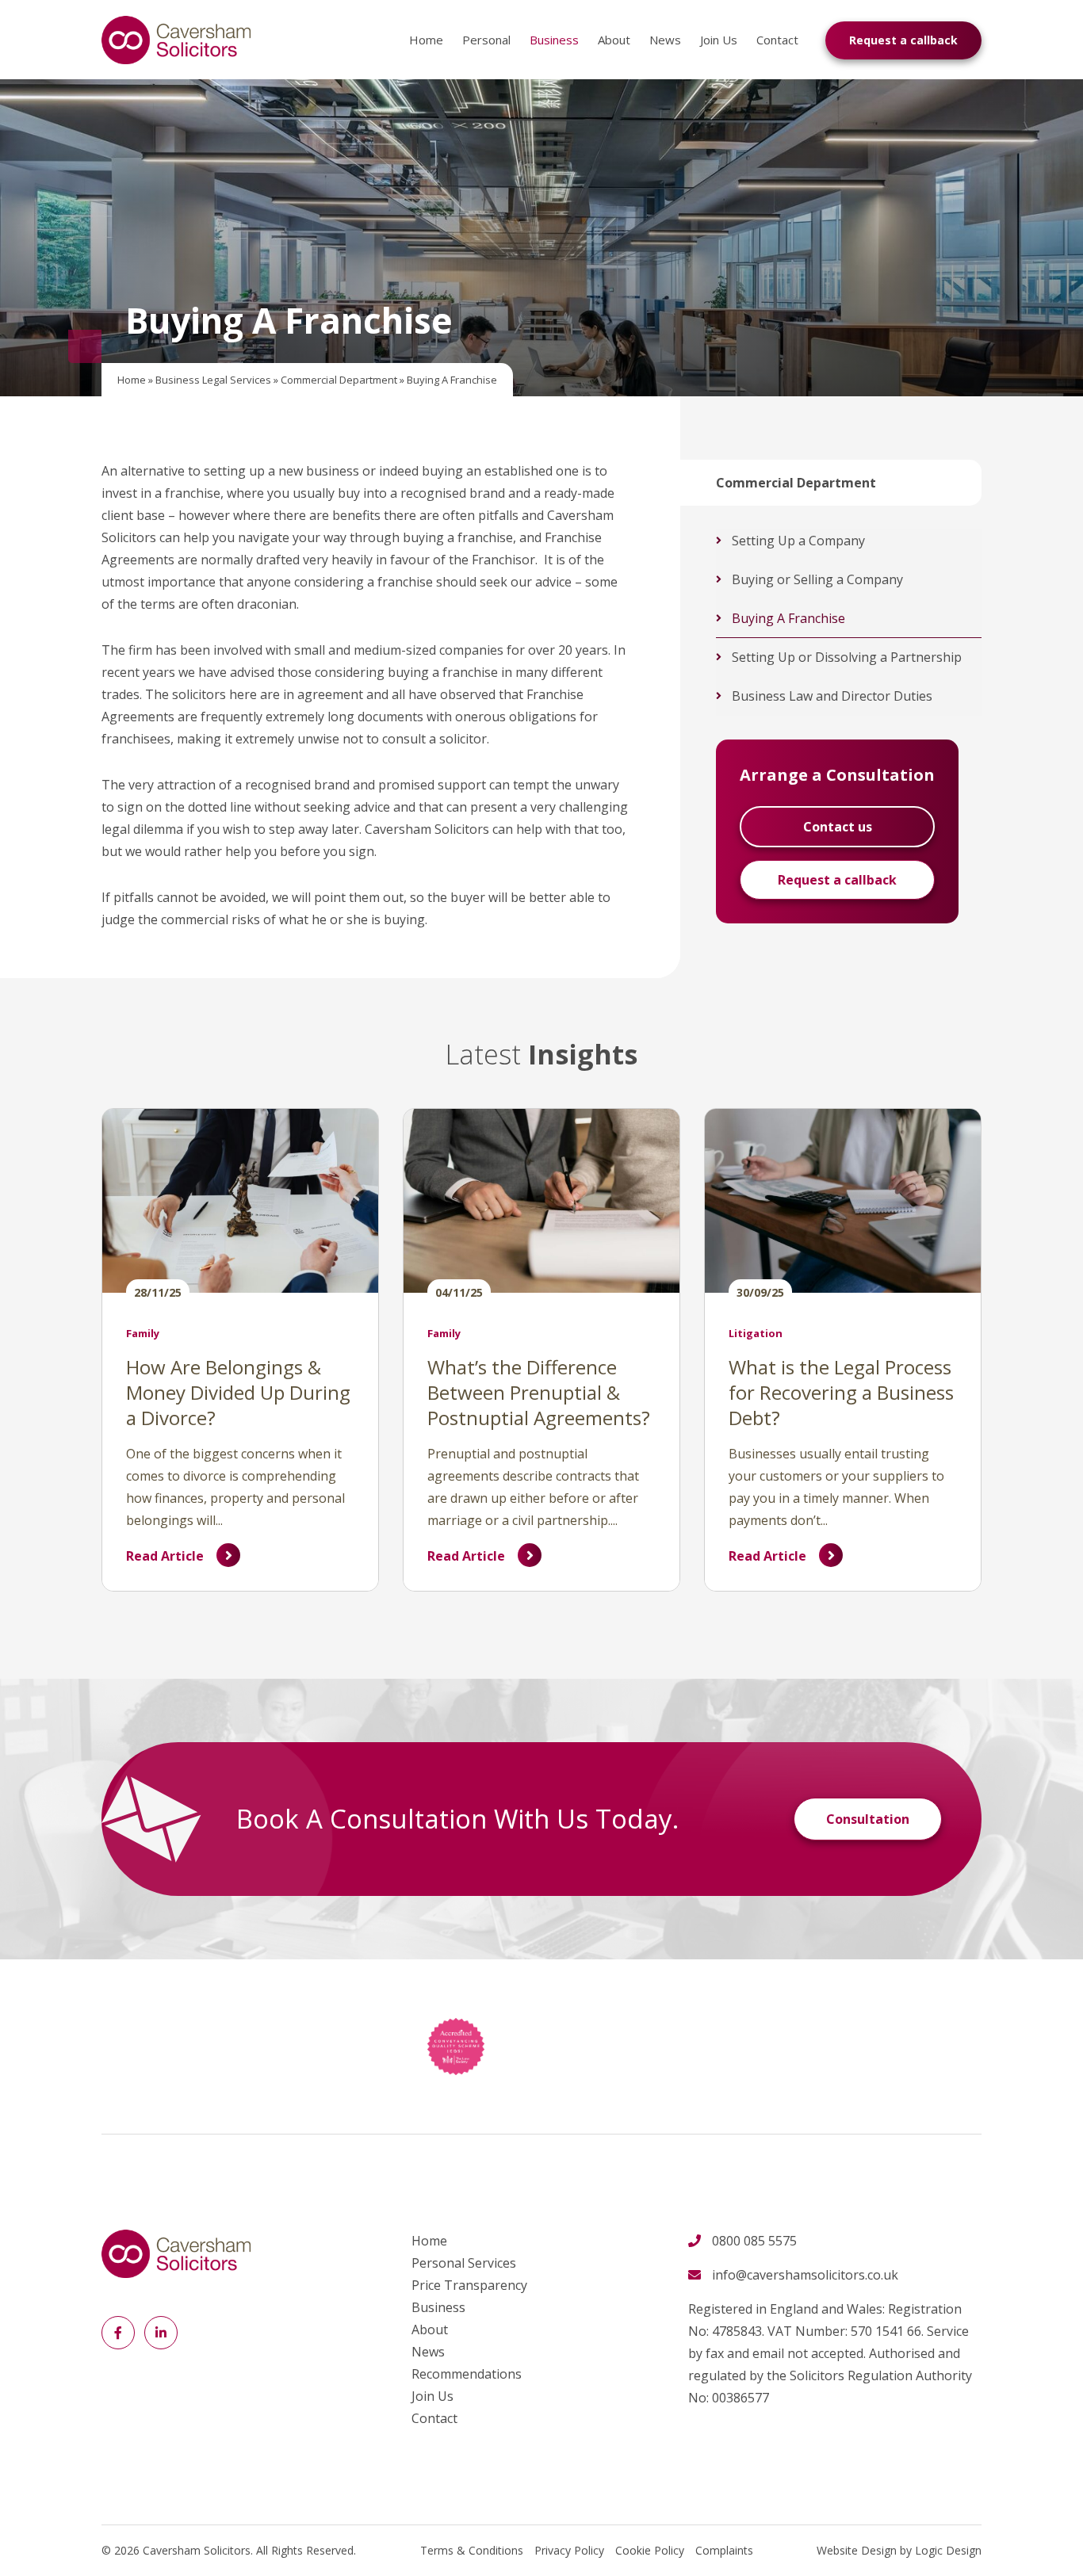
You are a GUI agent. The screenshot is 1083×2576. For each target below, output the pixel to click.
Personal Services (464, 2263)
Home (426, 40)
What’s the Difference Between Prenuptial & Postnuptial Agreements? (539, 1392)
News (665, 40)
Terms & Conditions (472, 2550)
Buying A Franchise (788, 618)
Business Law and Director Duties (832, 696)
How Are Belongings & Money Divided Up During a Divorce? (238, 1392)
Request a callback (903, 40)
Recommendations (467, 2374)
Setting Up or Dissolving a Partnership (847, 657)
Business (554, 40)
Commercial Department (339, 380)
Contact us (838, 827)
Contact (777, 40)
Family (143, 1333)
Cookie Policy (650, 2550)
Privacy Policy (569, 2550)
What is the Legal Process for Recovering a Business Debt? (841, 1392)
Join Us (719, 40)
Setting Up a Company (798, 541)
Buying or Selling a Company (817, 579)
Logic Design (948, 2550)
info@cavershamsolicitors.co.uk (805, 2275)
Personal (486, 40)
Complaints (724, 2550)
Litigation (756, 1333)
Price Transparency (469, 2285)
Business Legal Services (213, 380)
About (614, 40)
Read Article (165, 1556)
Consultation (868, 1819)
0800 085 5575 (754, 2241)
